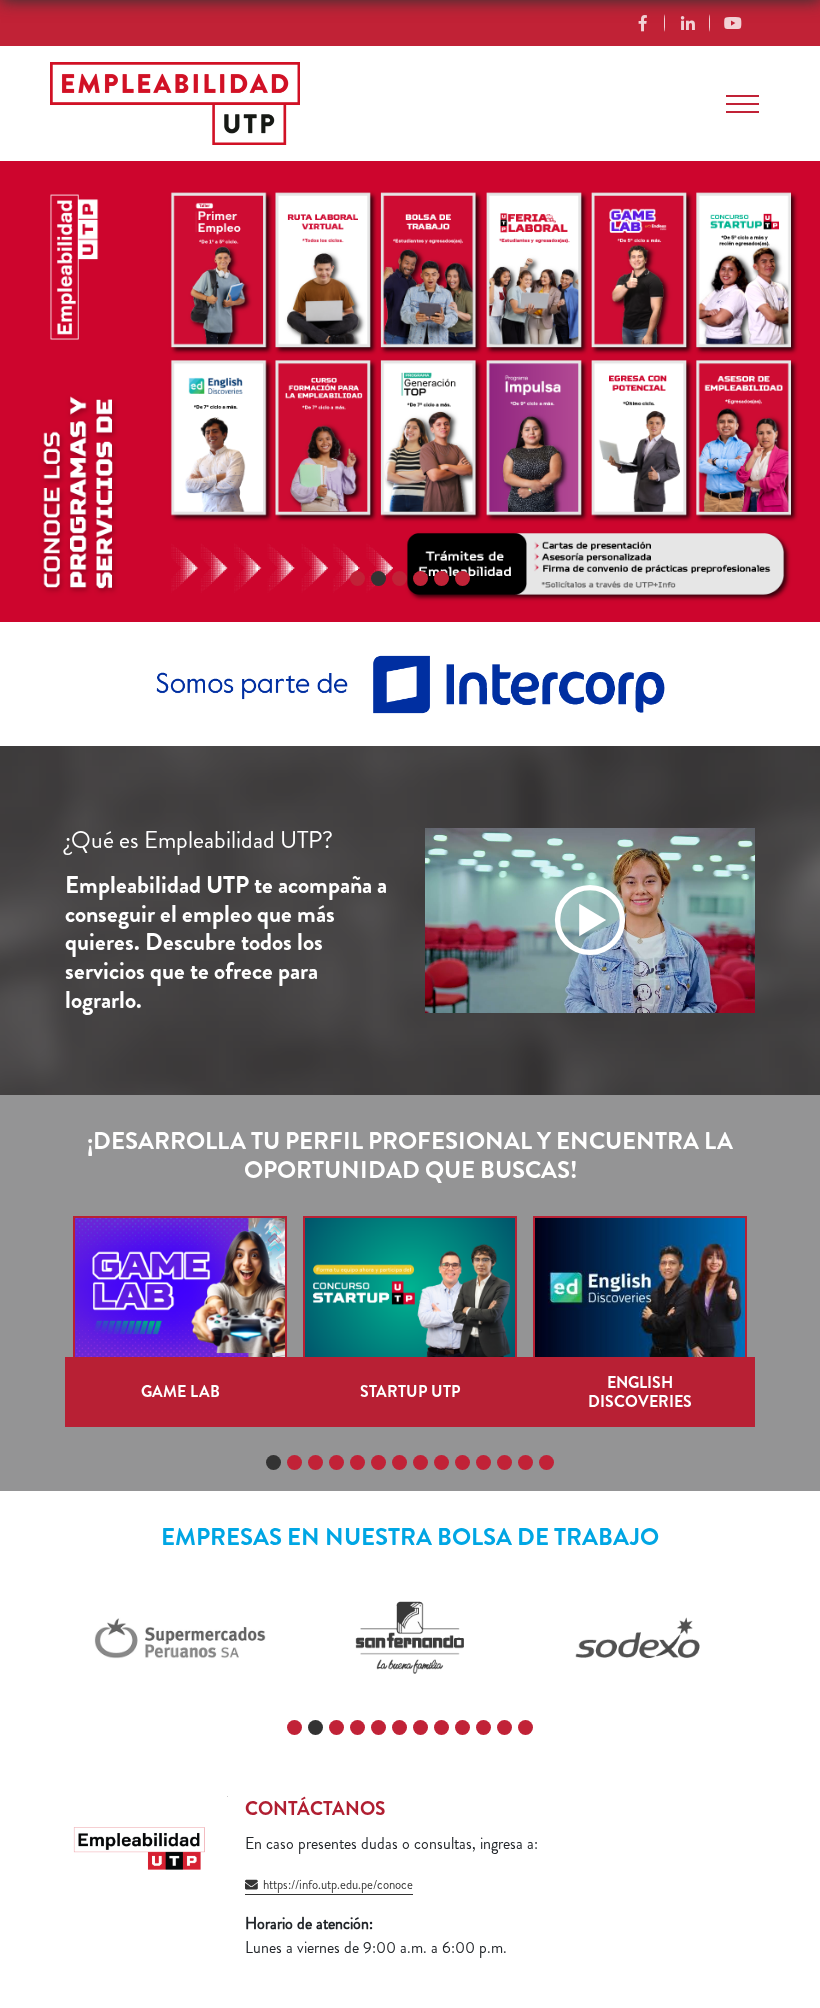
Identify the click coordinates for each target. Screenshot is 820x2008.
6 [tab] (465, 579)
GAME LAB (180, 1391)
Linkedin (687, 23)
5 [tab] (444, 579)
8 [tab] (423, 1463)
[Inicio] (175, 103)
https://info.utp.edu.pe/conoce (338, 1885)
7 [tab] (402, 1463)
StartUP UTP (410, 1391)
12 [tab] (507, 1463)
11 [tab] (486, 1463)
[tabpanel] (410, 391)
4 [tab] (423, 579)
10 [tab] (465, 1463)
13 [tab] (528, 1463)
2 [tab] (381, 579)
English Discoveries (640, 1392)
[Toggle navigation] (742, 104)
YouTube (732, 23)
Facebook (642, 23)
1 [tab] (358, 579)
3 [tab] (402, 579)
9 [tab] (444, 1463)
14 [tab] (549, 1463)
